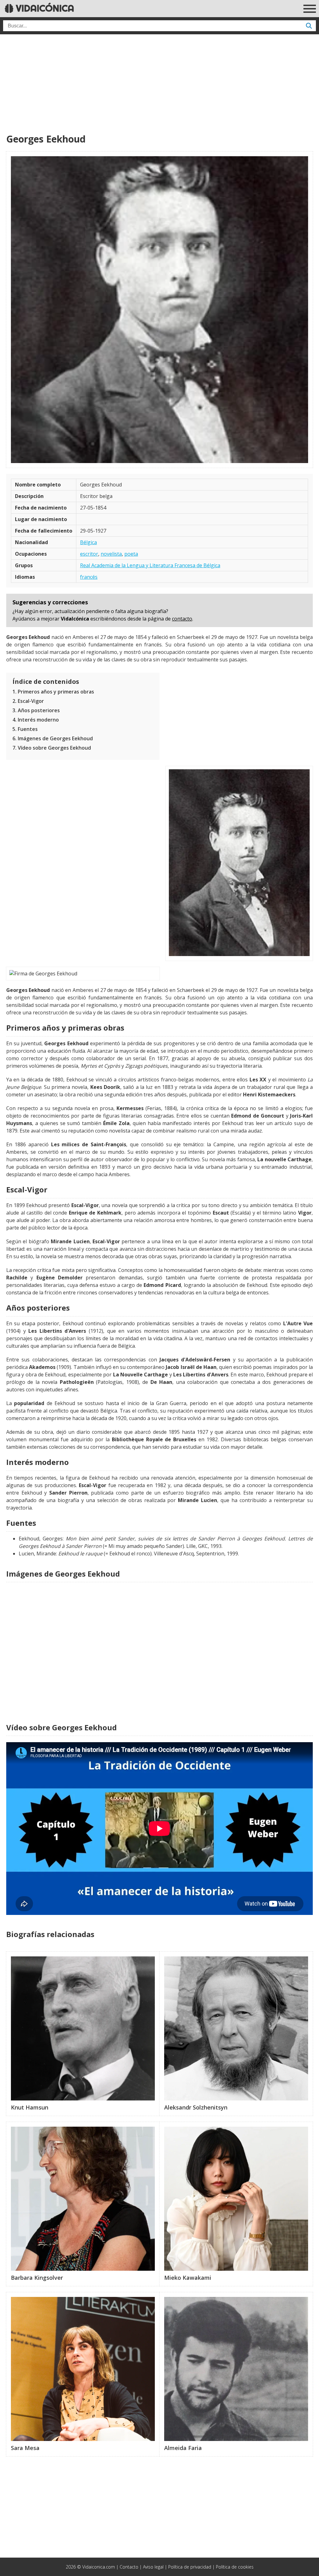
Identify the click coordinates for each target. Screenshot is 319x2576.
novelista (111, 554)
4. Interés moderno (36, 720)
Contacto (129, 2567)
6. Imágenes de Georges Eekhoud (53, 738)
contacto (182, 619)
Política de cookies (235, 2567)
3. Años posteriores (36, 710)
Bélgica (88, 542)
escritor (89, 554)
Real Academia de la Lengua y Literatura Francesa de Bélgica (150, 565)
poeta (131, 554)
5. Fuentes (25, 729)
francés (89, 577)
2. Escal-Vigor (28, 701)
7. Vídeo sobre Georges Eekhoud (52, 748)
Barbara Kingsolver (37, 2278)
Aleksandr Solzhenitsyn (196, 2107)
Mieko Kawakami (188, 2278)
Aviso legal (153, 2567)
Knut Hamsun (30, 2107)
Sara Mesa (25, 2448)
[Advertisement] (159, 84)
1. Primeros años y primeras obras (53, 692)
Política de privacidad (190, 2567)
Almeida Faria (183, 2448)
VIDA (44, 8)
